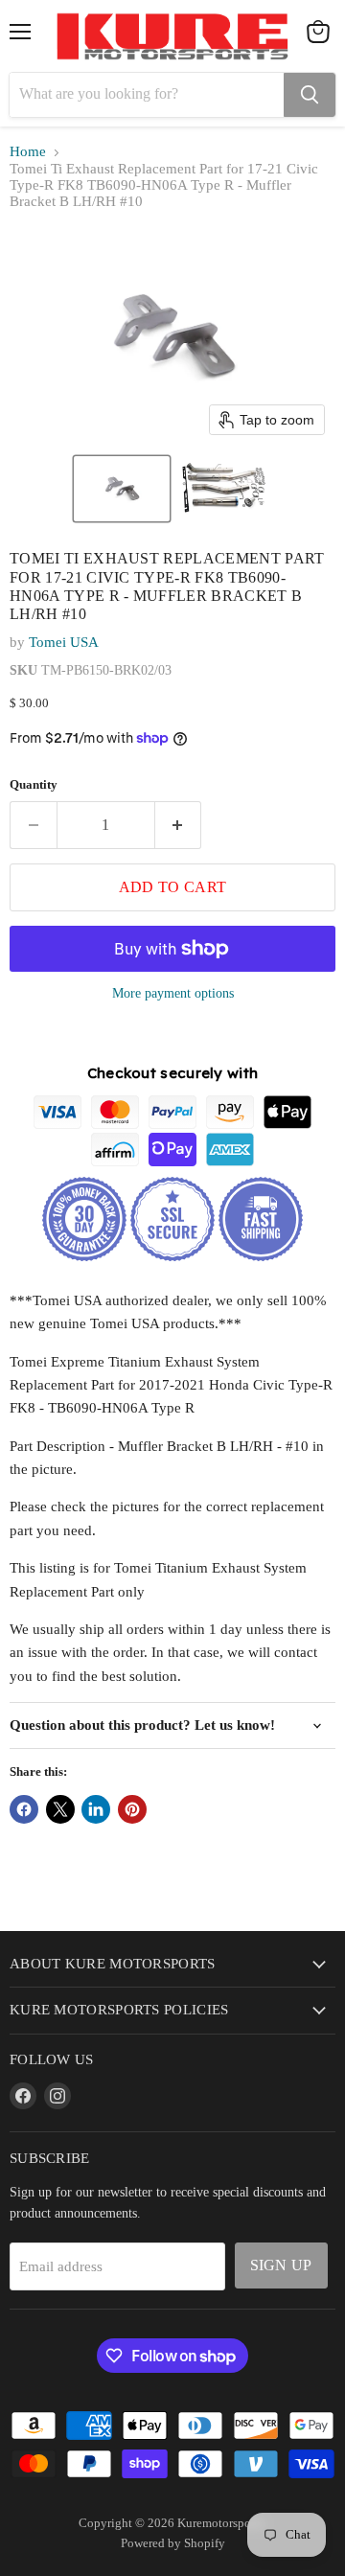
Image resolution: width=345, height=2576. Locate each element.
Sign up (281, 2265)
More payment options (173, 993)
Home (28, 151)
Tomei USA (64, 642)
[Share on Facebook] (24, 1809)
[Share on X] (60, 1809)
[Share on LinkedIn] (96, 1809)
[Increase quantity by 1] (179, 825)
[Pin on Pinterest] (132, 1809)
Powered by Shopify (173, 2543)
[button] (122, 489)
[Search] (310, 95)
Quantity (34, 784)
